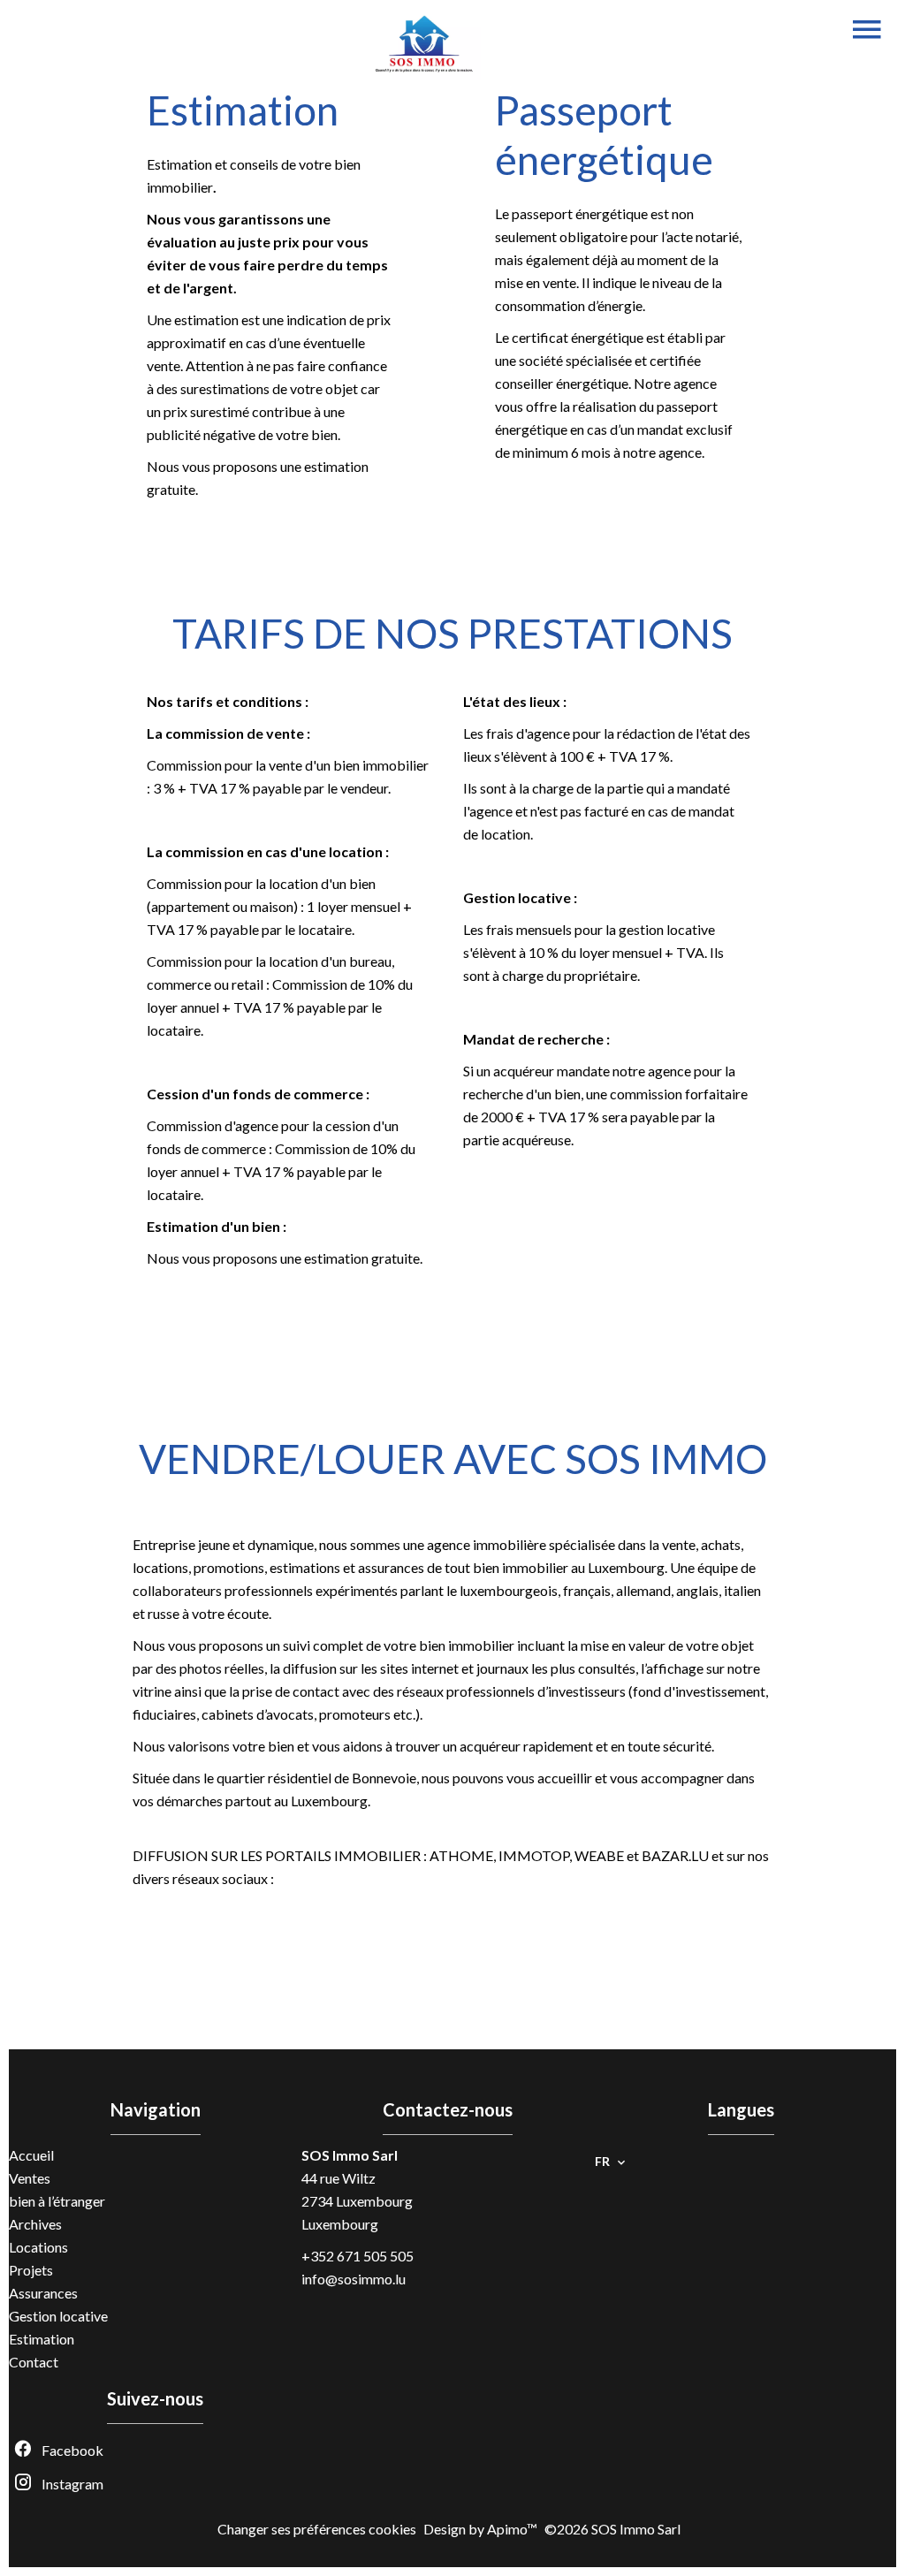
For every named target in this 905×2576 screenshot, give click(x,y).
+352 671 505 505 (357, 2256)
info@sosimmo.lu (354, 2279)
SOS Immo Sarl (350, 2155)
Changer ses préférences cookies (317, 2529)
